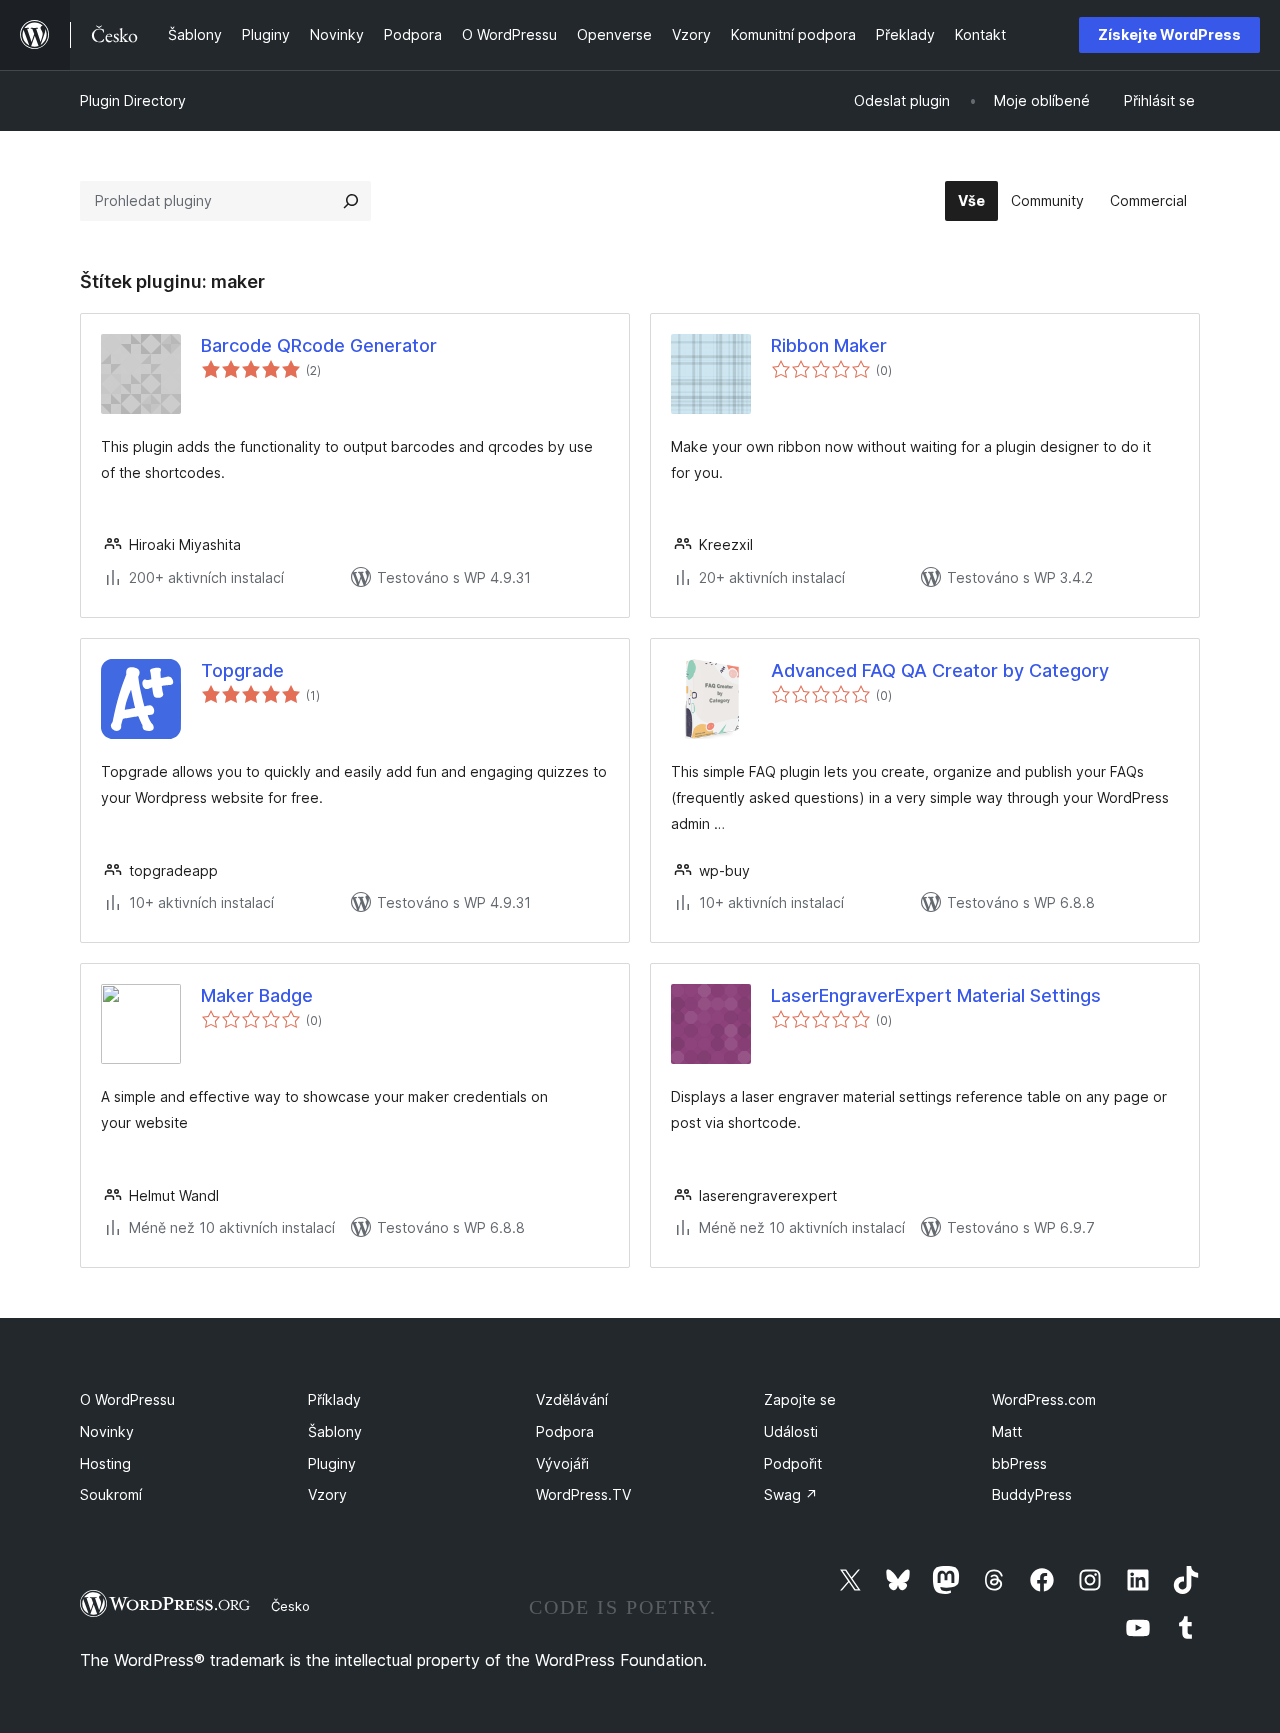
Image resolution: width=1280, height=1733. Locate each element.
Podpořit (793, 1463)
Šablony (335, 1431)
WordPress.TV (583, 1494)
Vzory (327, 1494)
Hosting (105, 1463)
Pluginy (332, 1463)
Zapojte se (800, 1399)
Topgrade (242, 670)
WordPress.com (1044, 1399)
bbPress (1019, 1463)
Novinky (107, 1431)
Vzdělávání (572, 1399)
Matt (1007, 1431)
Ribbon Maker (829, 345)
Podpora (565, 1431)
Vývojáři (562, 1463)
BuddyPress (1032, 1494)
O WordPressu (127, 1399)
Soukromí (111, 1494)
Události (791, 1431)
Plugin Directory (133, 100)
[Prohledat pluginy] (351, 201)
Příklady (334, 1399)
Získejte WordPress (1169, 34)
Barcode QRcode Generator (319, 345)
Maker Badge (257, 995)
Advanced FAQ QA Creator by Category (940, 670)
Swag (791, 1494)
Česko (290, 1606)
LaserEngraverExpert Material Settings (936, 995)
